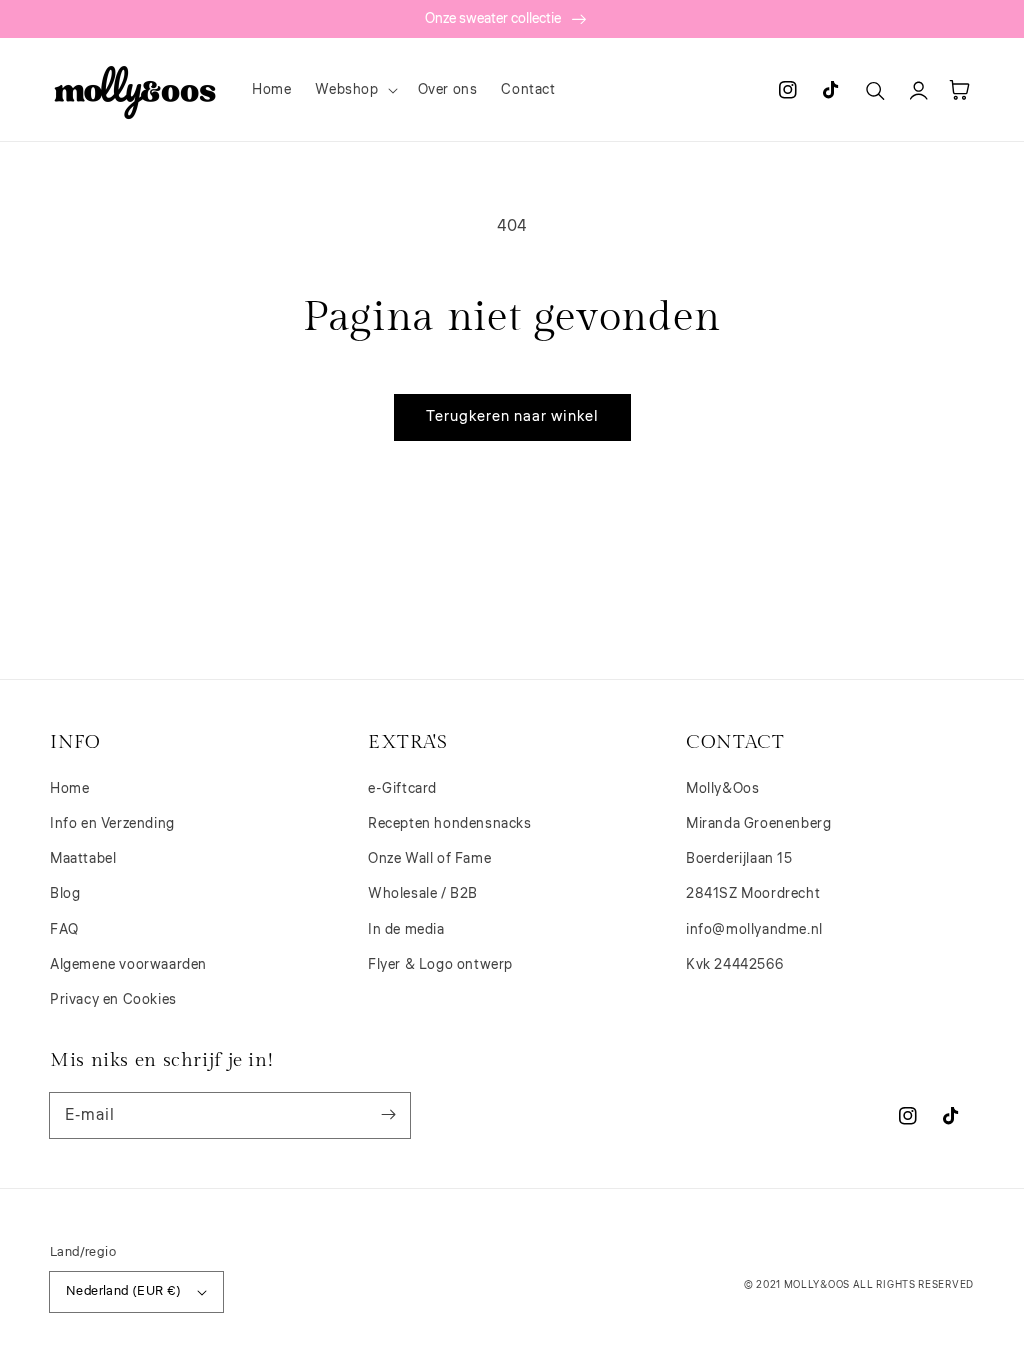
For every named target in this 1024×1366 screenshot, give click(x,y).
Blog (65, 894)
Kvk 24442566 (734, 965)
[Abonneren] (388, 1115)
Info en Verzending (112, 824)
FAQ (64, 930)
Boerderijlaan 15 (739, 859)
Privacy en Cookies (113, 1000)
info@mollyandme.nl (754, 930)
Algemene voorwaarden (128, 965)
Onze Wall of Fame (429, 859)
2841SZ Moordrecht (753, 894)
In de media (406, 930)
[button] (354, 90)
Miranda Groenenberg (758, 824)
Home (69, 789)
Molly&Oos (722, 789)
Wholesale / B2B (423, 894)
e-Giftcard (402, 789)
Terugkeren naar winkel (512, 416)
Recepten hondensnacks (450, 824)
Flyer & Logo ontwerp (440, 965)
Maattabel (83, 859)
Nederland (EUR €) (124, 1291)
